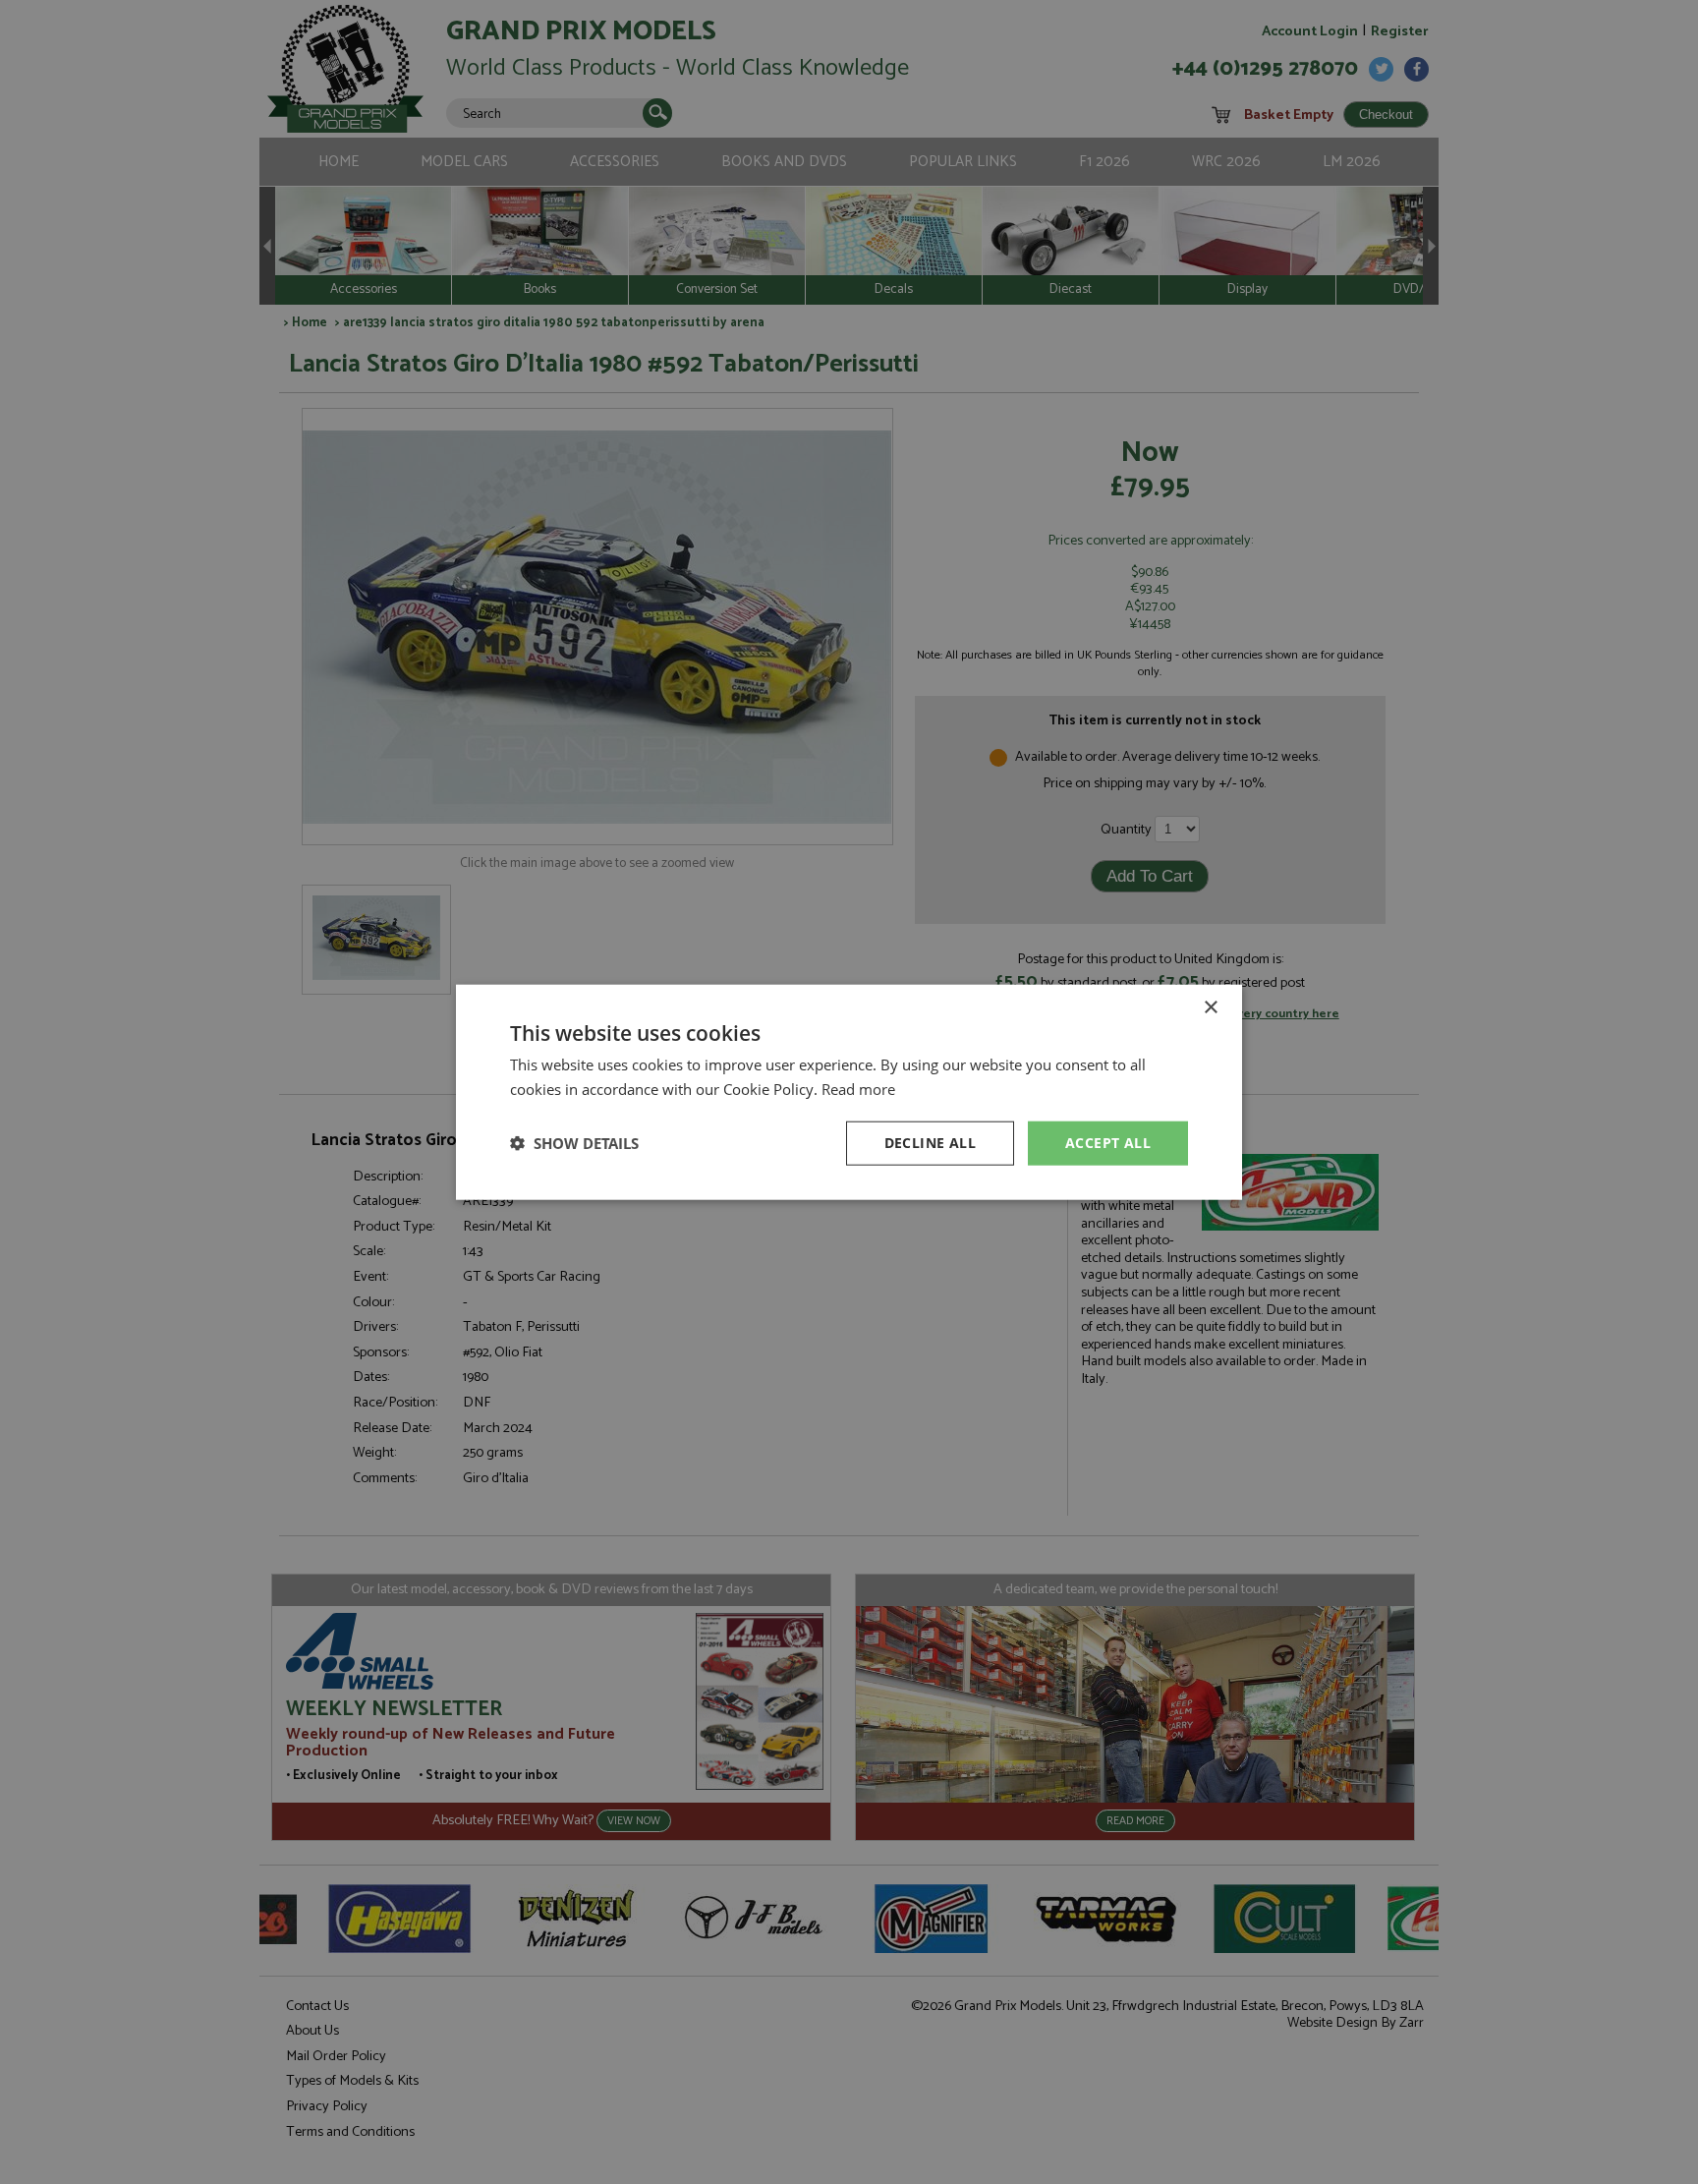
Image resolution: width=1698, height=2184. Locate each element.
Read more (858, 1089)
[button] (574, 1143)
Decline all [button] (930, 1143)
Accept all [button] (1108, 1143)
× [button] (1210, 1008)
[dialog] (849, 1092)
